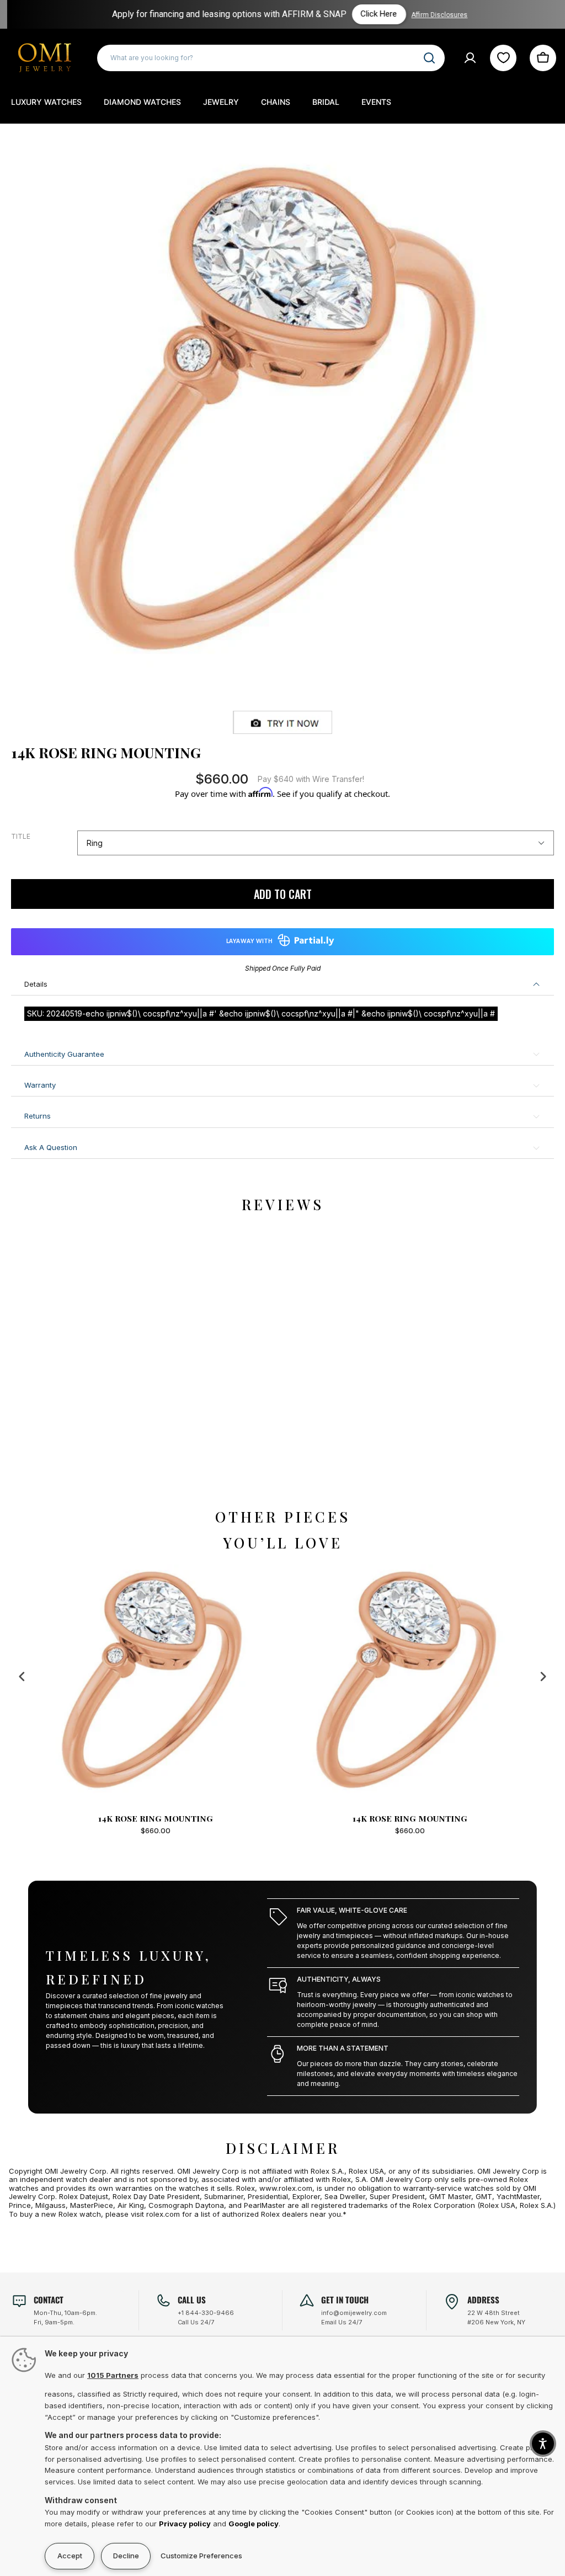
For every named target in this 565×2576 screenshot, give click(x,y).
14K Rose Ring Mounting (201, 1818)
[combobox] (271, 58)
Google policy (254, 2524)
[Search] (429, 58)
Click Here (375, 14)
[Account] (470, 58)
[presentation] (22, 1676)
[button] (543, 2444)
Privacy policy (185, 2524)
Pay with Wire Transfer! (311, 779)
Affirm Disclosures (435, 15)
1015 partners (113, 2375)
